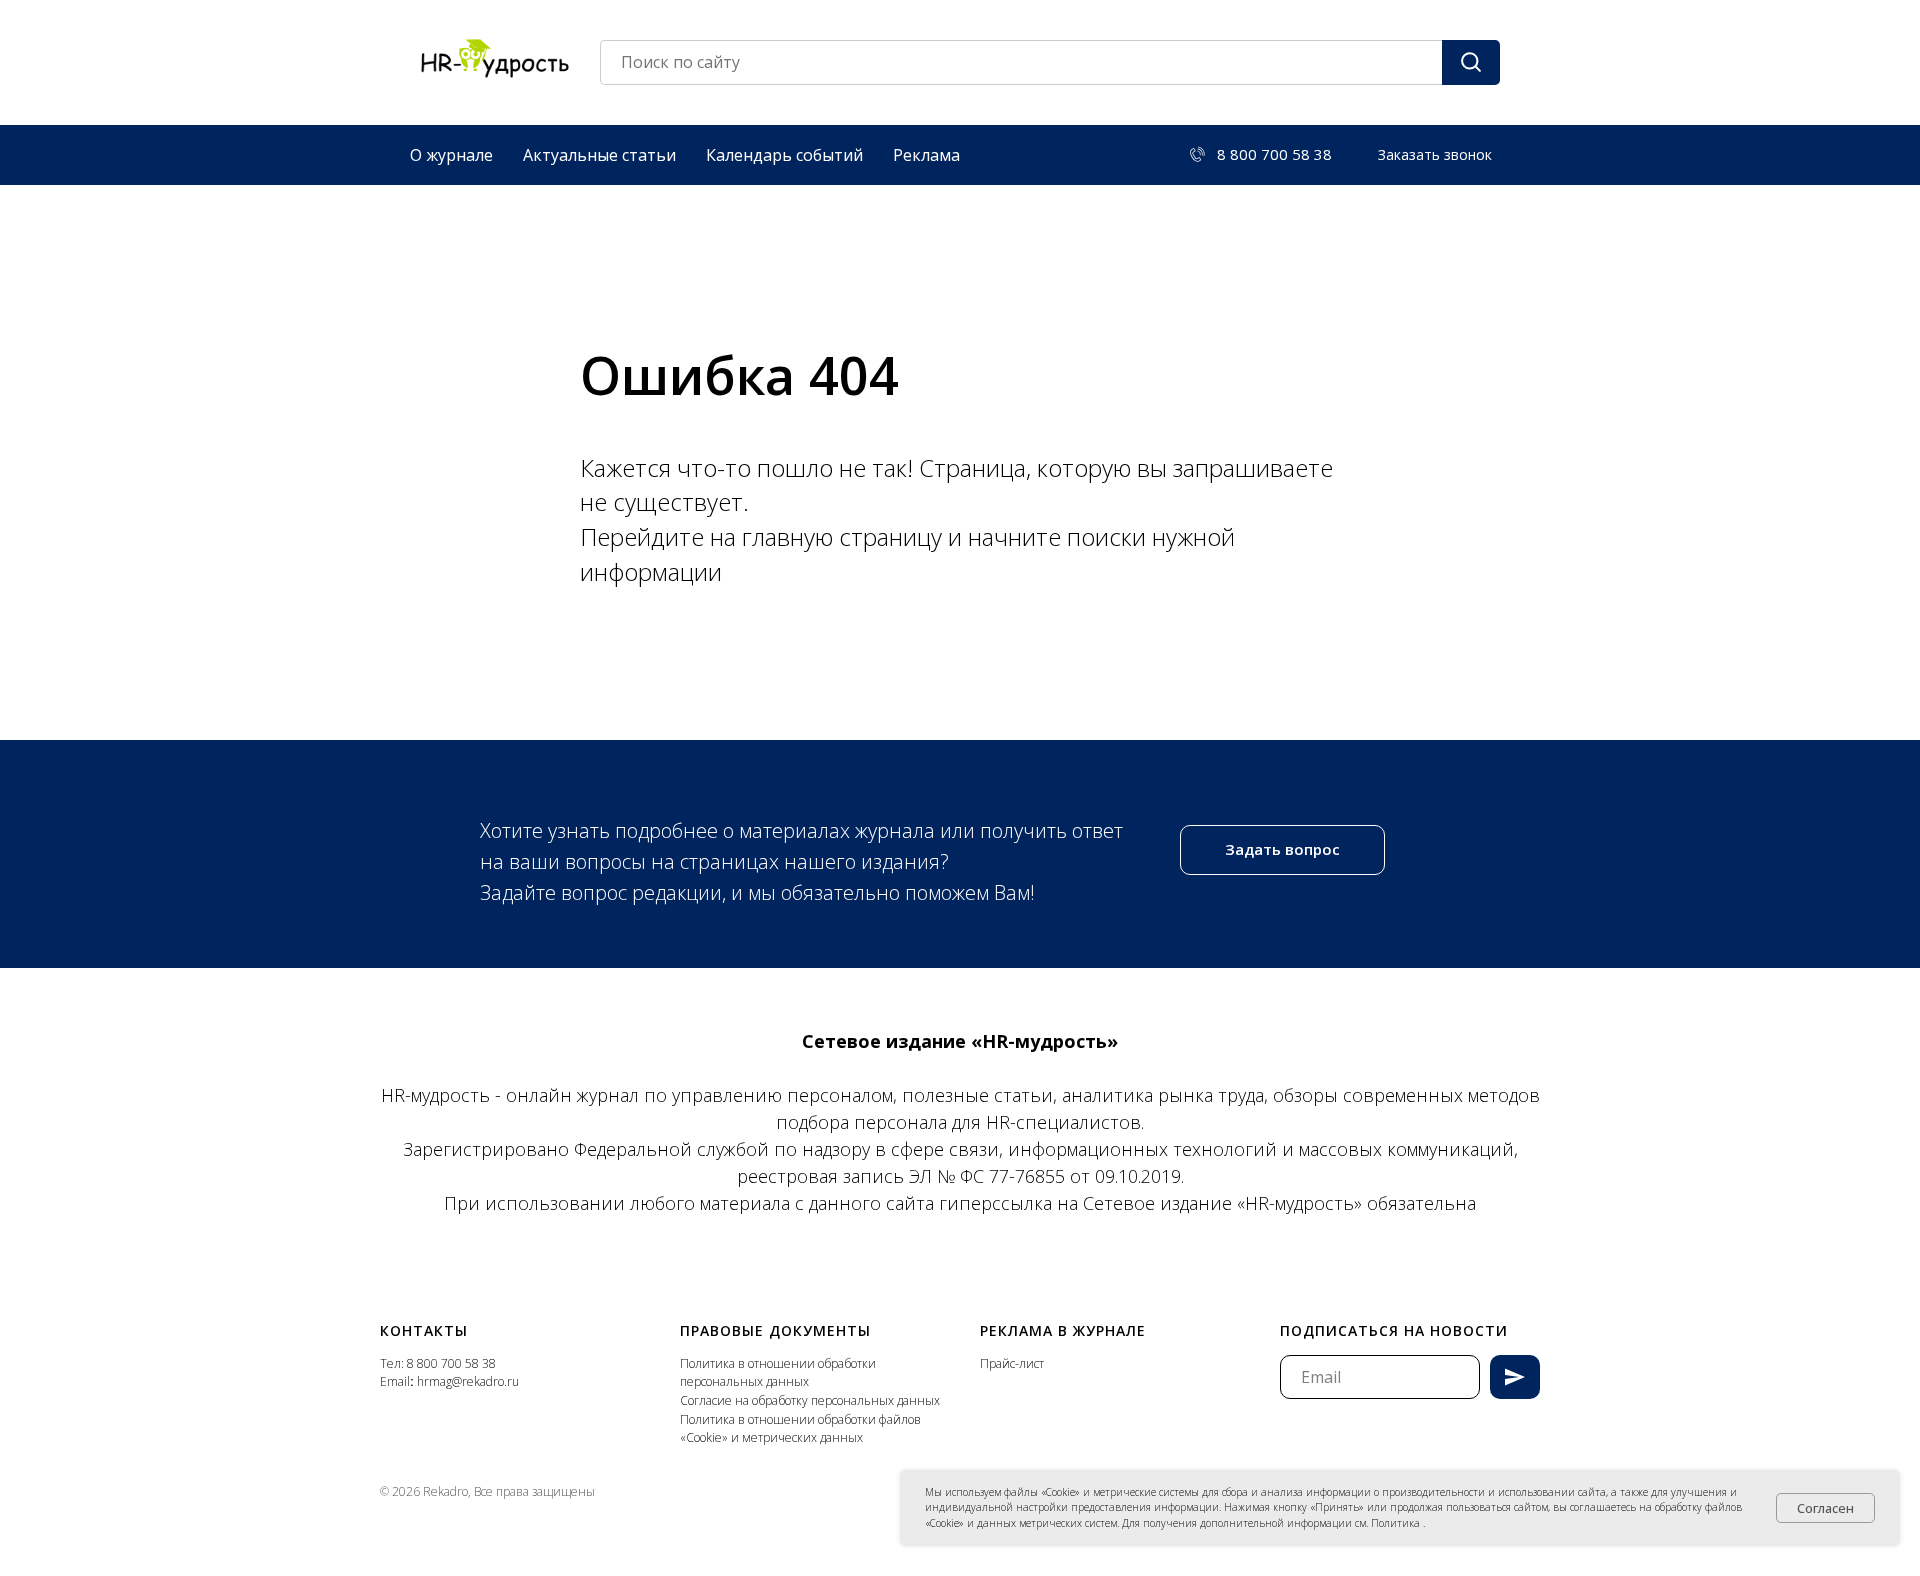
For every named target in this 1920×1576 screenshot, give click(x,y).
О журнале (451, 155)
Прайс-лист (1012, 1363)
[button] (1435, 155)
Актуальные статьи (599, 155)
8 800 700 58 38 (451, 1363)
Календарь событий (784, 155)
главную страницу (845, 536)
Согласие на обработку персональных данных (810, 1400)
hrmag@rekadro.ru (468, 1381)
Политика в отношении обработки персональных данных (778, 1373)
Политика (1397, 1523)
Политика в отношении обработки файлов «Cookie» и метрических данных (800, 1429)
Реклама (926, 155)
